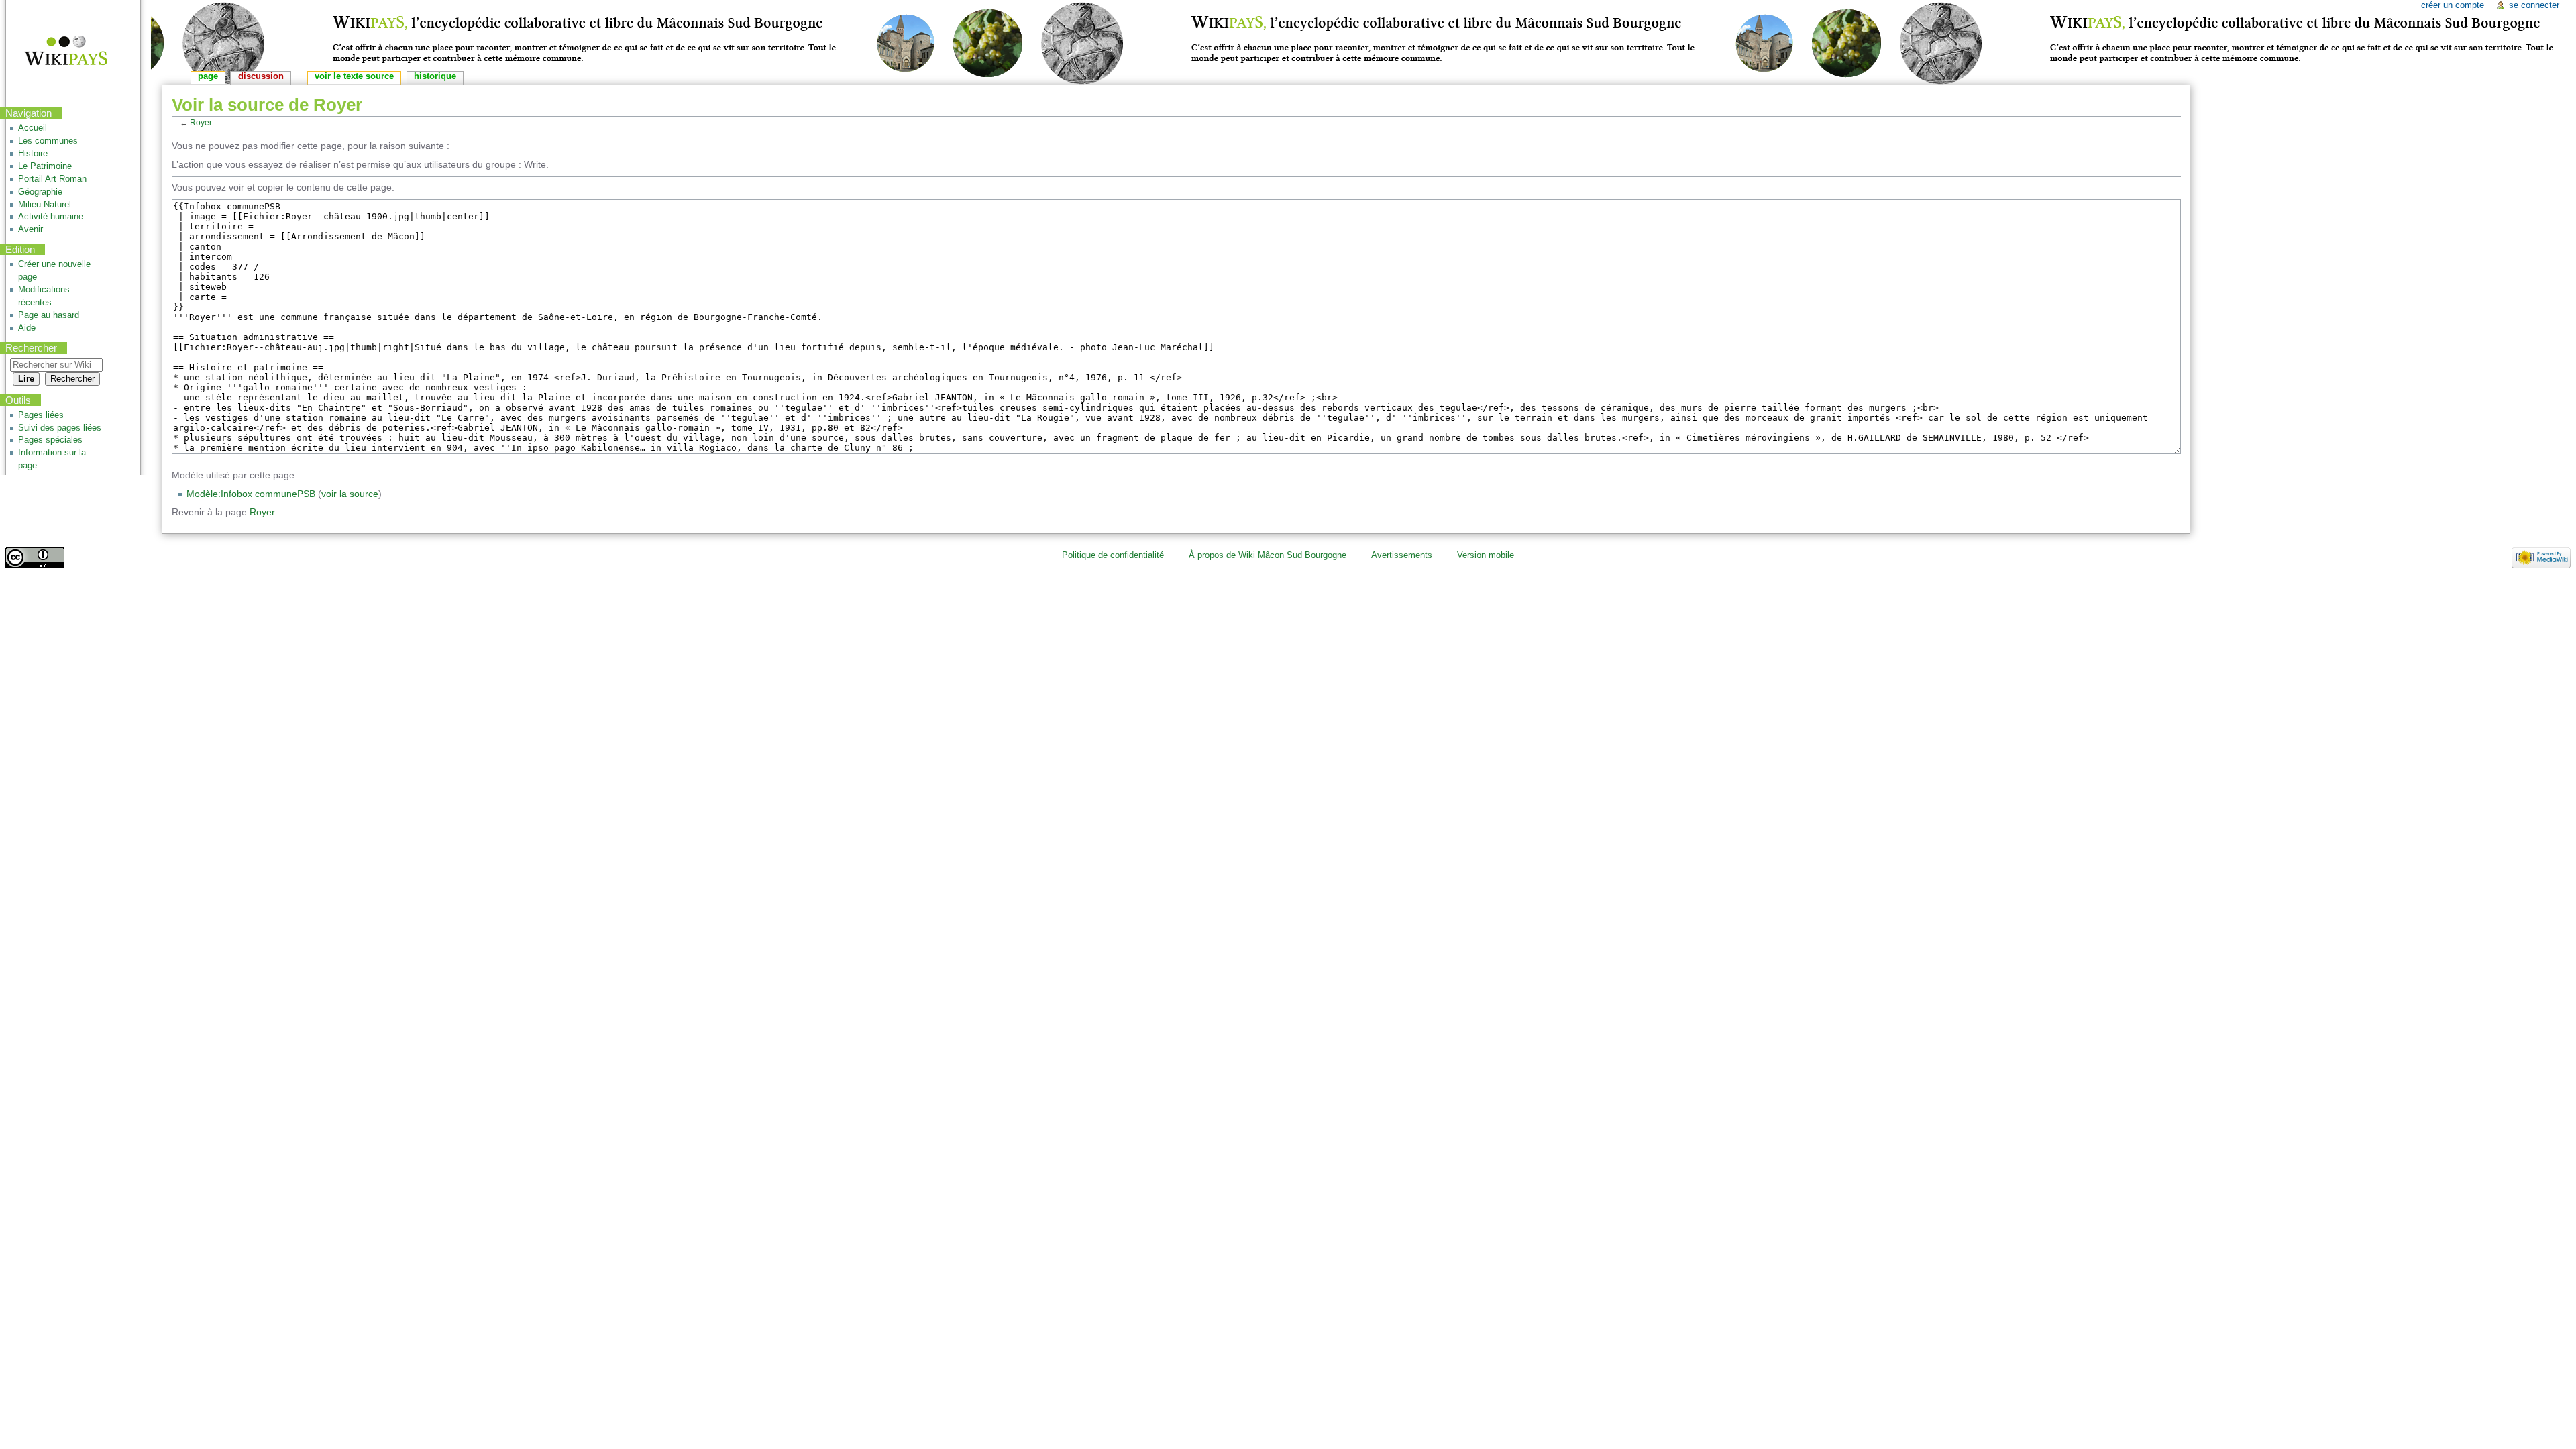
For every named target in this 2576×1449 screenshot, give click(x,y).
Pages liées (41, 415)
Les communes (48, 141)
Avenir (31, 229)
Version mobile (1486, 555)
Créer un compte (2453, 5)
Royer (201, 122)
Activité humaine (51, 217)
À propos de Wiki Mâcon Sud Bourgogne (1268, 555)
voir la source (350, 494)
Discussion (261, 76)
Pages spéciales (50, 440)
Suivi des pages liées (60, 428)
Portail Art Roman (52, 179)
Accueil (33, 128)
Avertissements (1402, 555)
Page (208, 76)
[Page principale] (57, 52)
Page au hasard (49, 315)
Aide (27, 328)
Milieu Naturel (45, 205)
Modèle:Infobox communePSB (251, 494)
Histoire (33, 154)
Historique (435, 76)
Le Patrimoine (45, 166)
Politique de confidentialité (1113, 555)
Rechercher (31, 348)
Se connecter (2534, 5)
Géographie (40, 192)
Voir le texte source (354, 76)
